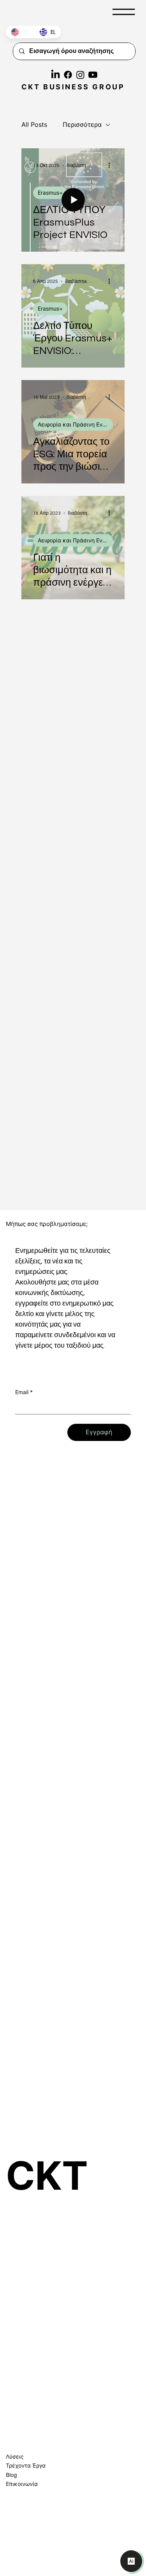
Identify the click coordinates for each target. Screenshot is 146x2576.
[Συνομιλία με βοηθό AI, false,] (131, 2561)
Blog (11, 2475)
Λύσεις (15, 2456)
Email (24, 1392)
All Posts (34, 124)
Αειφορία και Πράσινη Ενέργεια (75, 424)
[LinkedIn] (55, 75)
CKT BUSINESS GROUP (73, 87)
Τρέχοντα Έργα (26, 2465)
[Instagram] (80, 75)
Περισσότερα (82, 124)
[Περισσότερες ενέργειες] (112, 165)
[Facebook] (68, 75)
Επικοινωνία (22, 2484)
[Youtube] (93, 75)
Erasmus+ (50, 193)
